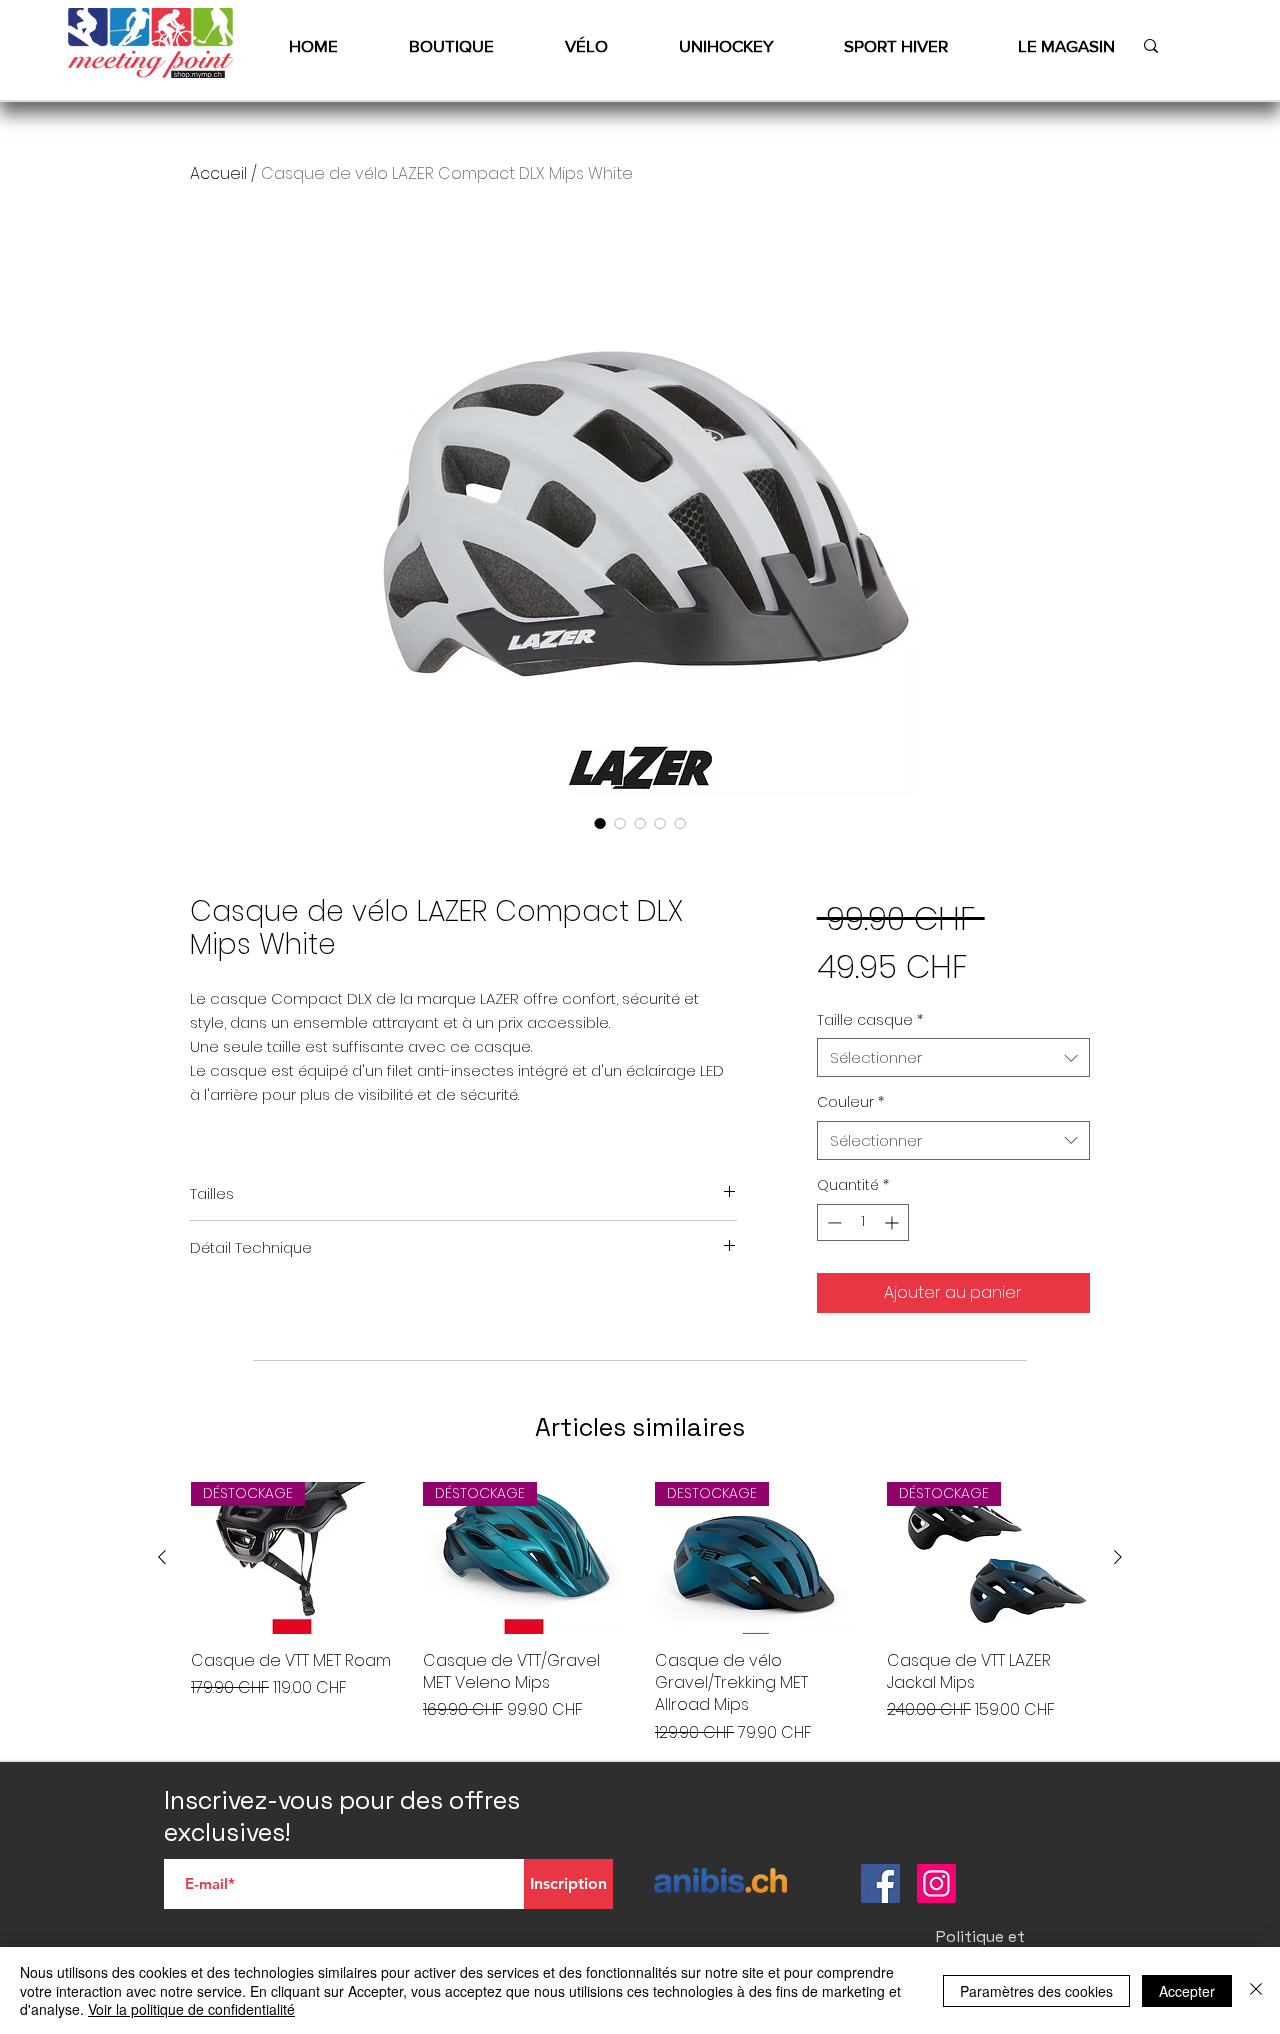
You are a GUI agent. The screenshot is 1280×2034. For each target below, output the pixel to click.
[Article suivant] (1118, 1557)
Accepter (1187, 1991)
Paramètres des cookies (1036, 1991)
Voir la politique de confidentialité (191, 2009)
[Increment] (893, 1222)
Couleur (850, 1102)
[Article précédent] (162, 1557)
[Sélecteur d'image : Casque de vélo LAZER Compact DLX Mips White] (600, 823)
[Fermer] (1256, 1990)
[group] (640, 1613)
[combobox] (953, 1057)
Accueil (218, 173)
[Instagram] (936, 1883)
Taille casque (870, 1020)
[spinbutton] (863, 1222)
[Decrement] (832, 1222)
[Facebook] (880, 1883)
